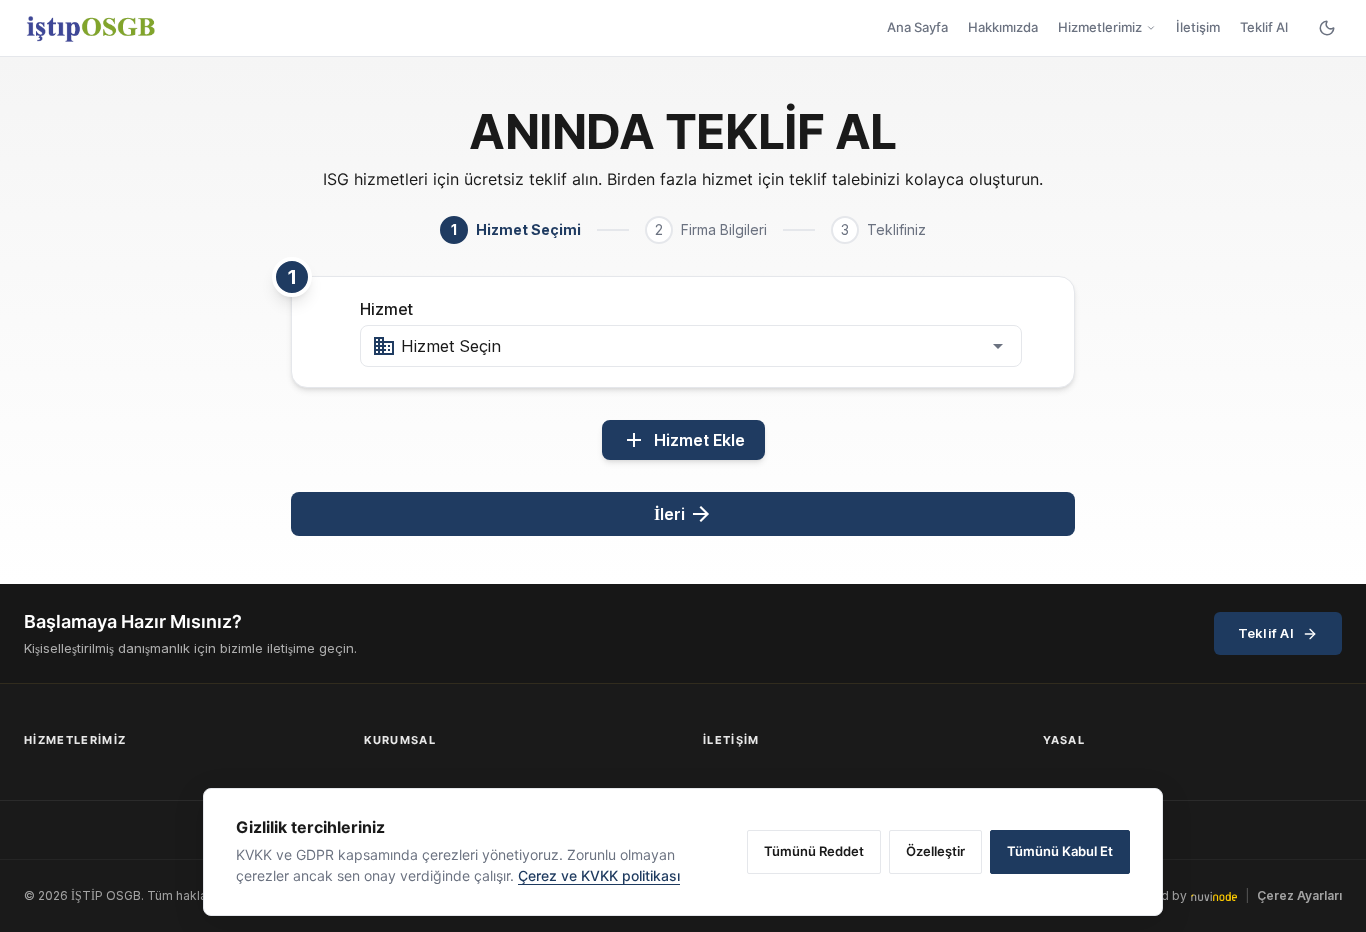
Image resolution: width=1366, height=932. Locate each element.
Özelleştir (935, 851)
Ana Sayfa (917, 27)
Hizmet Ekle (683, 440)
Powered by (1151, 895)
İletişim (1198, 27)
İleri (683, 514)
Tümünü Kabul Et (1060, 851)
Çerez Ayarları (1299, 895)
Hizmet (386, 309)
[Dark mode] (1327, 28)
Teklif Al (1264, 27)
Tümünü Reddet (814, 851)
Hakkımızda (1003, 27)
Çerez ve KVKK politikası (599, 875)
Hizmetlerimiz (1100, 27)
